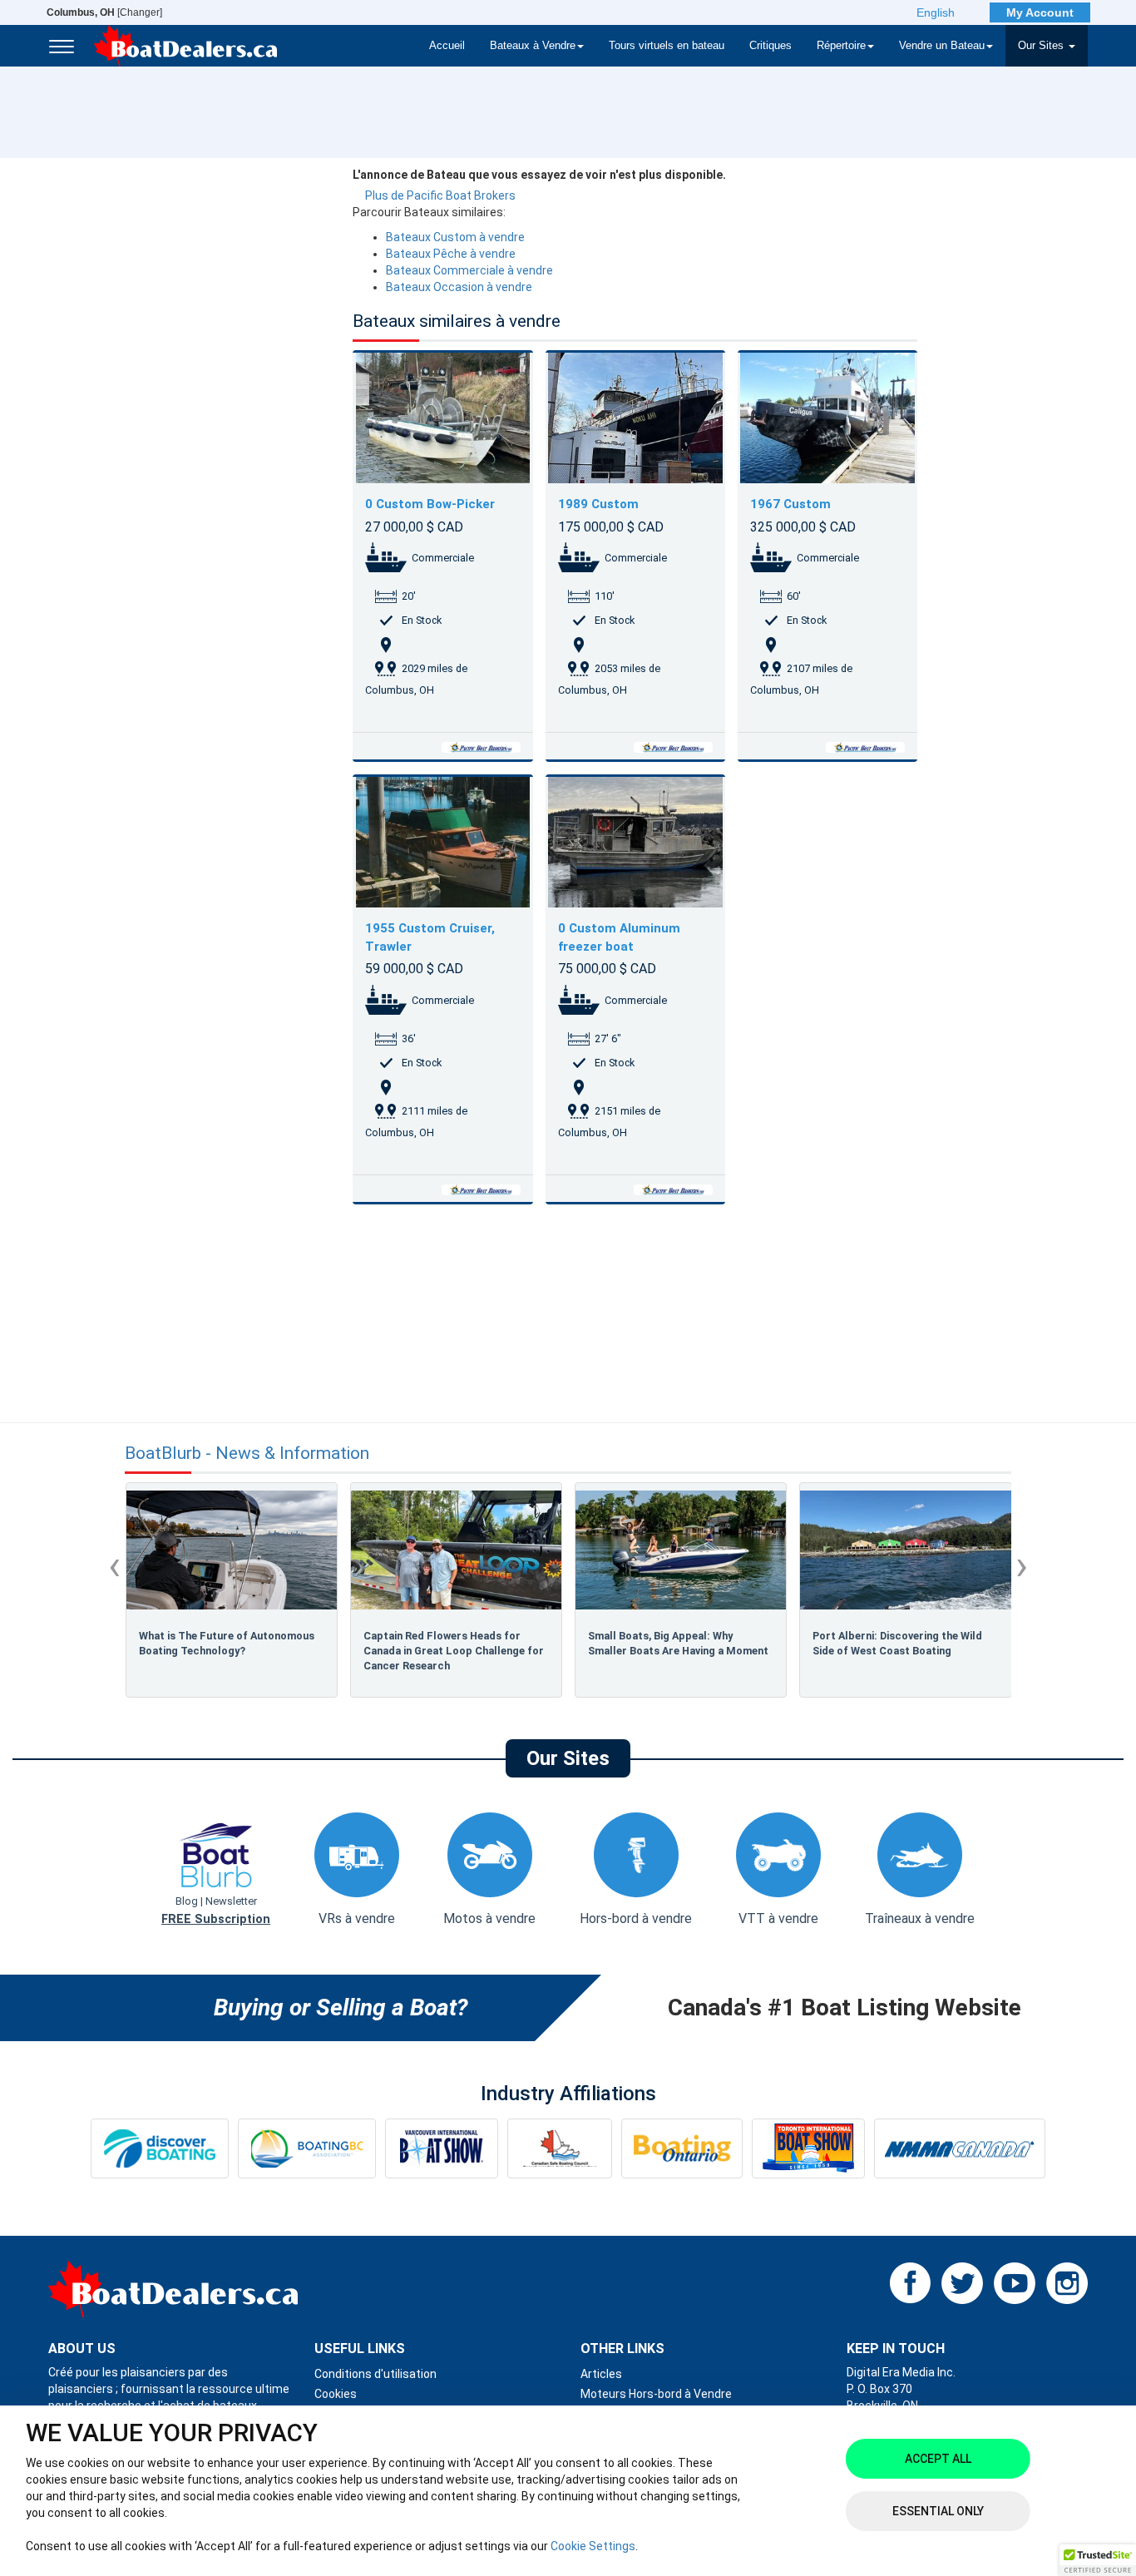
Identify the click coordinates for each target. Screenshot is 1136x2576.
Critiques (771, 46)
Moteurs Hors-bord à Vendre (656, 2394)
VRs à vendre (357, 1918)
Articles (601, 2374)
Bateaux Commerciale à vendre (469, 270)
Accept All (938, 2459)
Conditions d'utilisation (375, 2374)
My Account (1040, 12)
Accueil (447, 46)
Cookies (336, 2394)
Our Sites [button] (1042, 46)
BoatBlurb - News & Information (247, 1454)
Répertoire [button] (841, 46)
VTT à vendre (778, 1918)
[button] (1098, 2560)
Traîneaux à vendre (920, 1918)
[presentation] (114, 1565)
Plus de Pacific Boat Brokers (440, 195)
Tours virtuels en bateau (667, 46)
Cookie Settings (593, 2546)
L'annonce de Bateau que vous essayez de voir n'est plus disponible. (539, 175)
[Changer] (104, 12)
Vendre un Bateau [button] (942, 46)
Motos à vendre (489, 1918)
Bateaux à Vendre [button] (533, 46)
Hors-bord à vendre (636, 1918)
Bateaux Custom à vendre (455, 237)
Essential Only (938, 2511)
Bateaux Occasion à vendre (459, 287)
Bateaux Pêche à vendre (451, 254)
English (936, 12)
